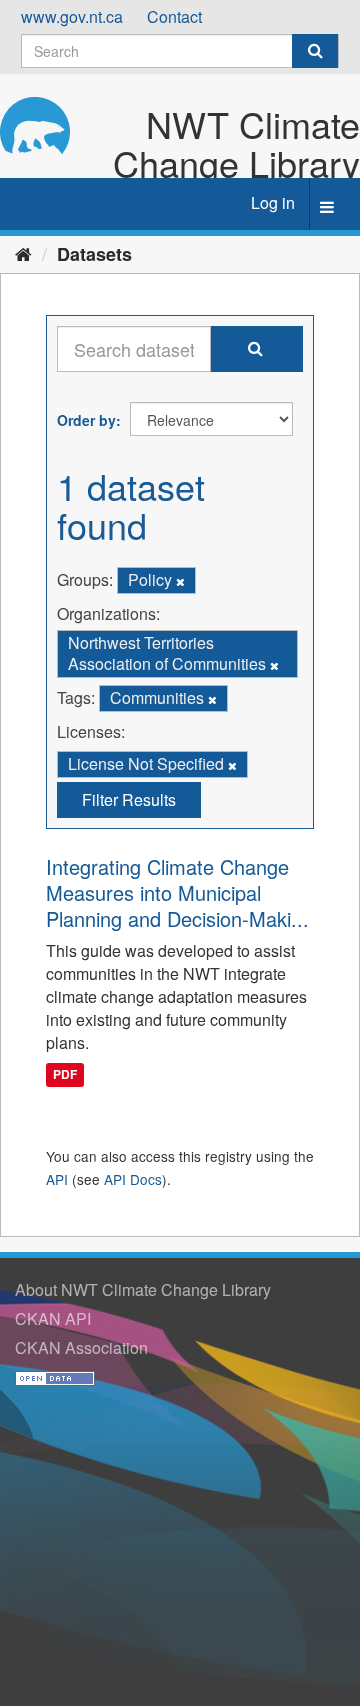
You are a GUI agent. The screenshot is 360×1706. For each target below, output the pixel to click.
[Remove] (180, 581)
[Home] (23, 253)
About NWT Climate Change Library (143, 1289)
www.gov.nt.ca (72, 16)
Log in (273, 202)
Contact (174, 16)
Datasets (94, 254)
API (57, 1179)
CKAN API (53, 1318)
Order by (86, 420)
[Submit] (315, 51)
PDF (65, 1075)
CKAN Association (81, 1347)
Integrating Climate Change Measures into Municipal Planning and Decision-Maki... (177, 892)
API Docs (133, 1179)
